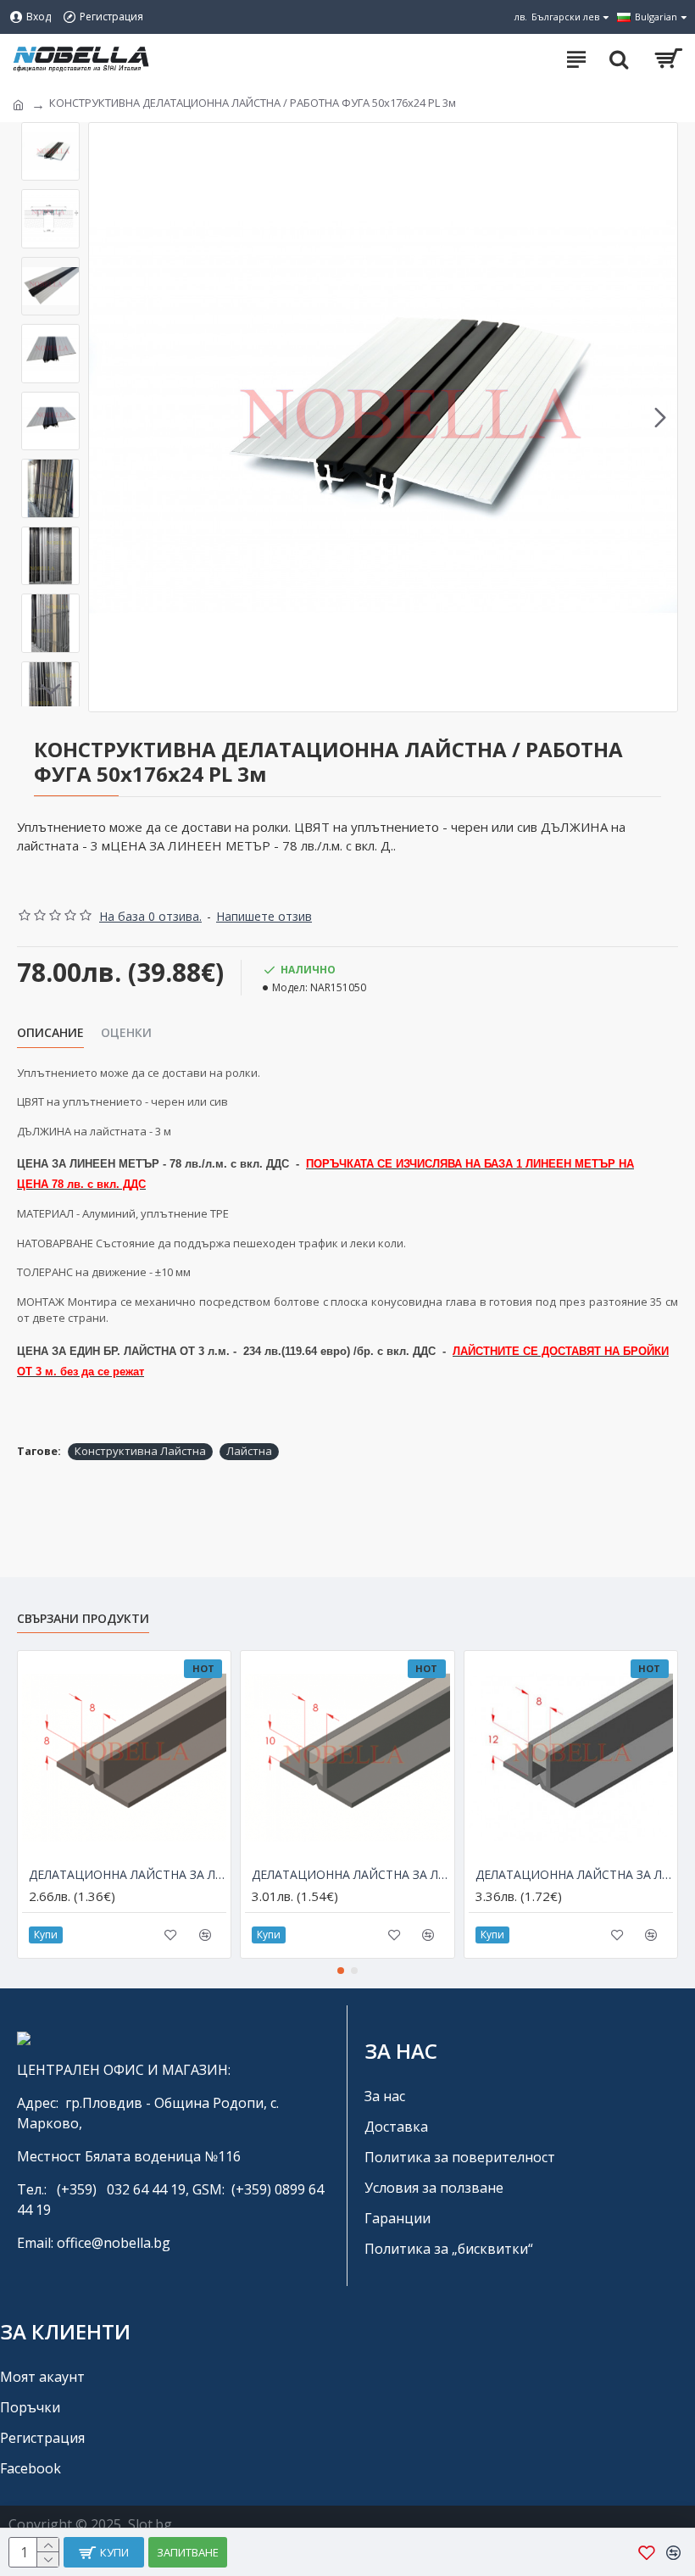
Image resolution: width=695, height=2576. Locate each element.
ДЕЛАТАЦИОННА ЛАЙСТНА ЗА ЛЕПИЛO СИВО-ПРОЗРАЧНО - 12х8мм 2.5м (574, 1875)
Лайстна (249, 1451)
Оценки (126, 1033)
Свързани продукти (83, 1619)
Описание (50, 1033)
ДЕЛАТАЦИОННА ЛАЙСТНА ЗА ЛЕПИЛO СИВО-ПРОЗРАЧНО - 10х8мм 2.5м (350, 1875)
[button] (106, 417)
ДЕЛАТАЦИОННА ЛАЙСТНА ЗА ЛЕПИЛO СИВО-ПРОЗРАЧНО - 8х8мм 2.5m (128, 1875)
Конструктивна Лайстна (140, 1451)
